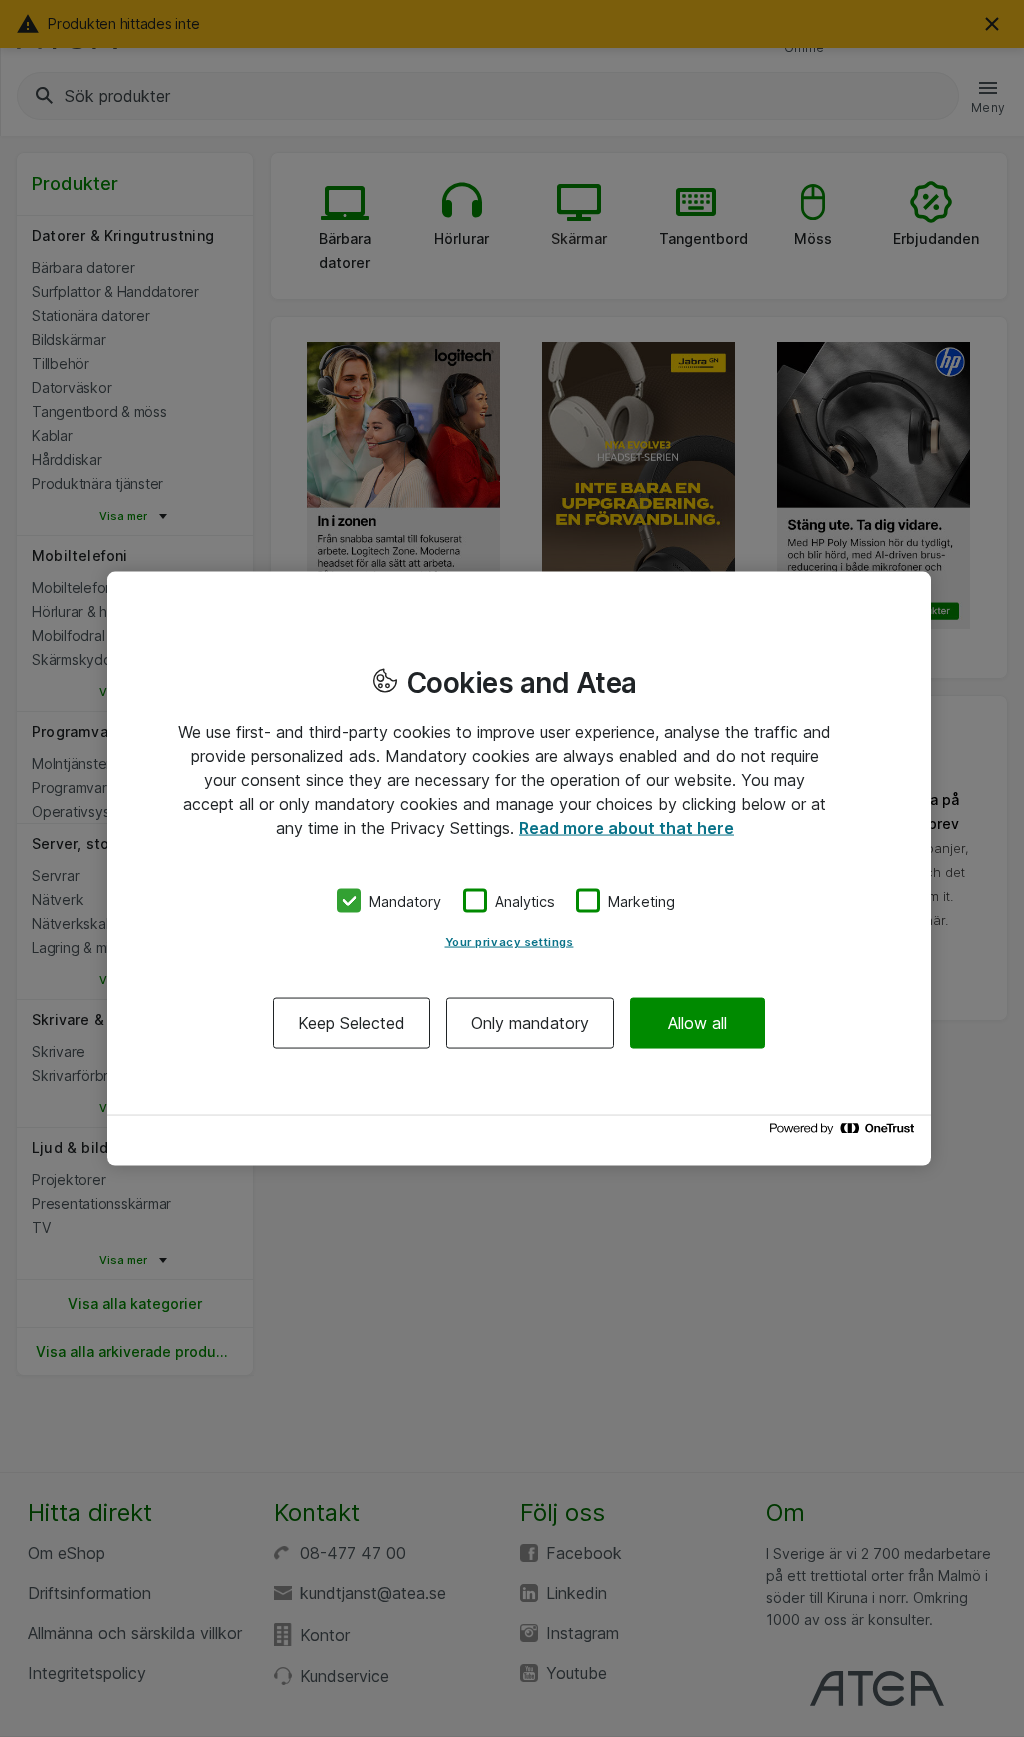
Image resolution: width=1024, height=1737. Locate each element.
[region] (519, 868)
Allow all (697, 1023)
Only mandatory (530, 1023)
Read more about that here (626, 827)
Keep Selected (351, 1023)
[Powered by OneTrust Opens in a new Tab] (845, 1133)
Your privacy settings (509, 942)
